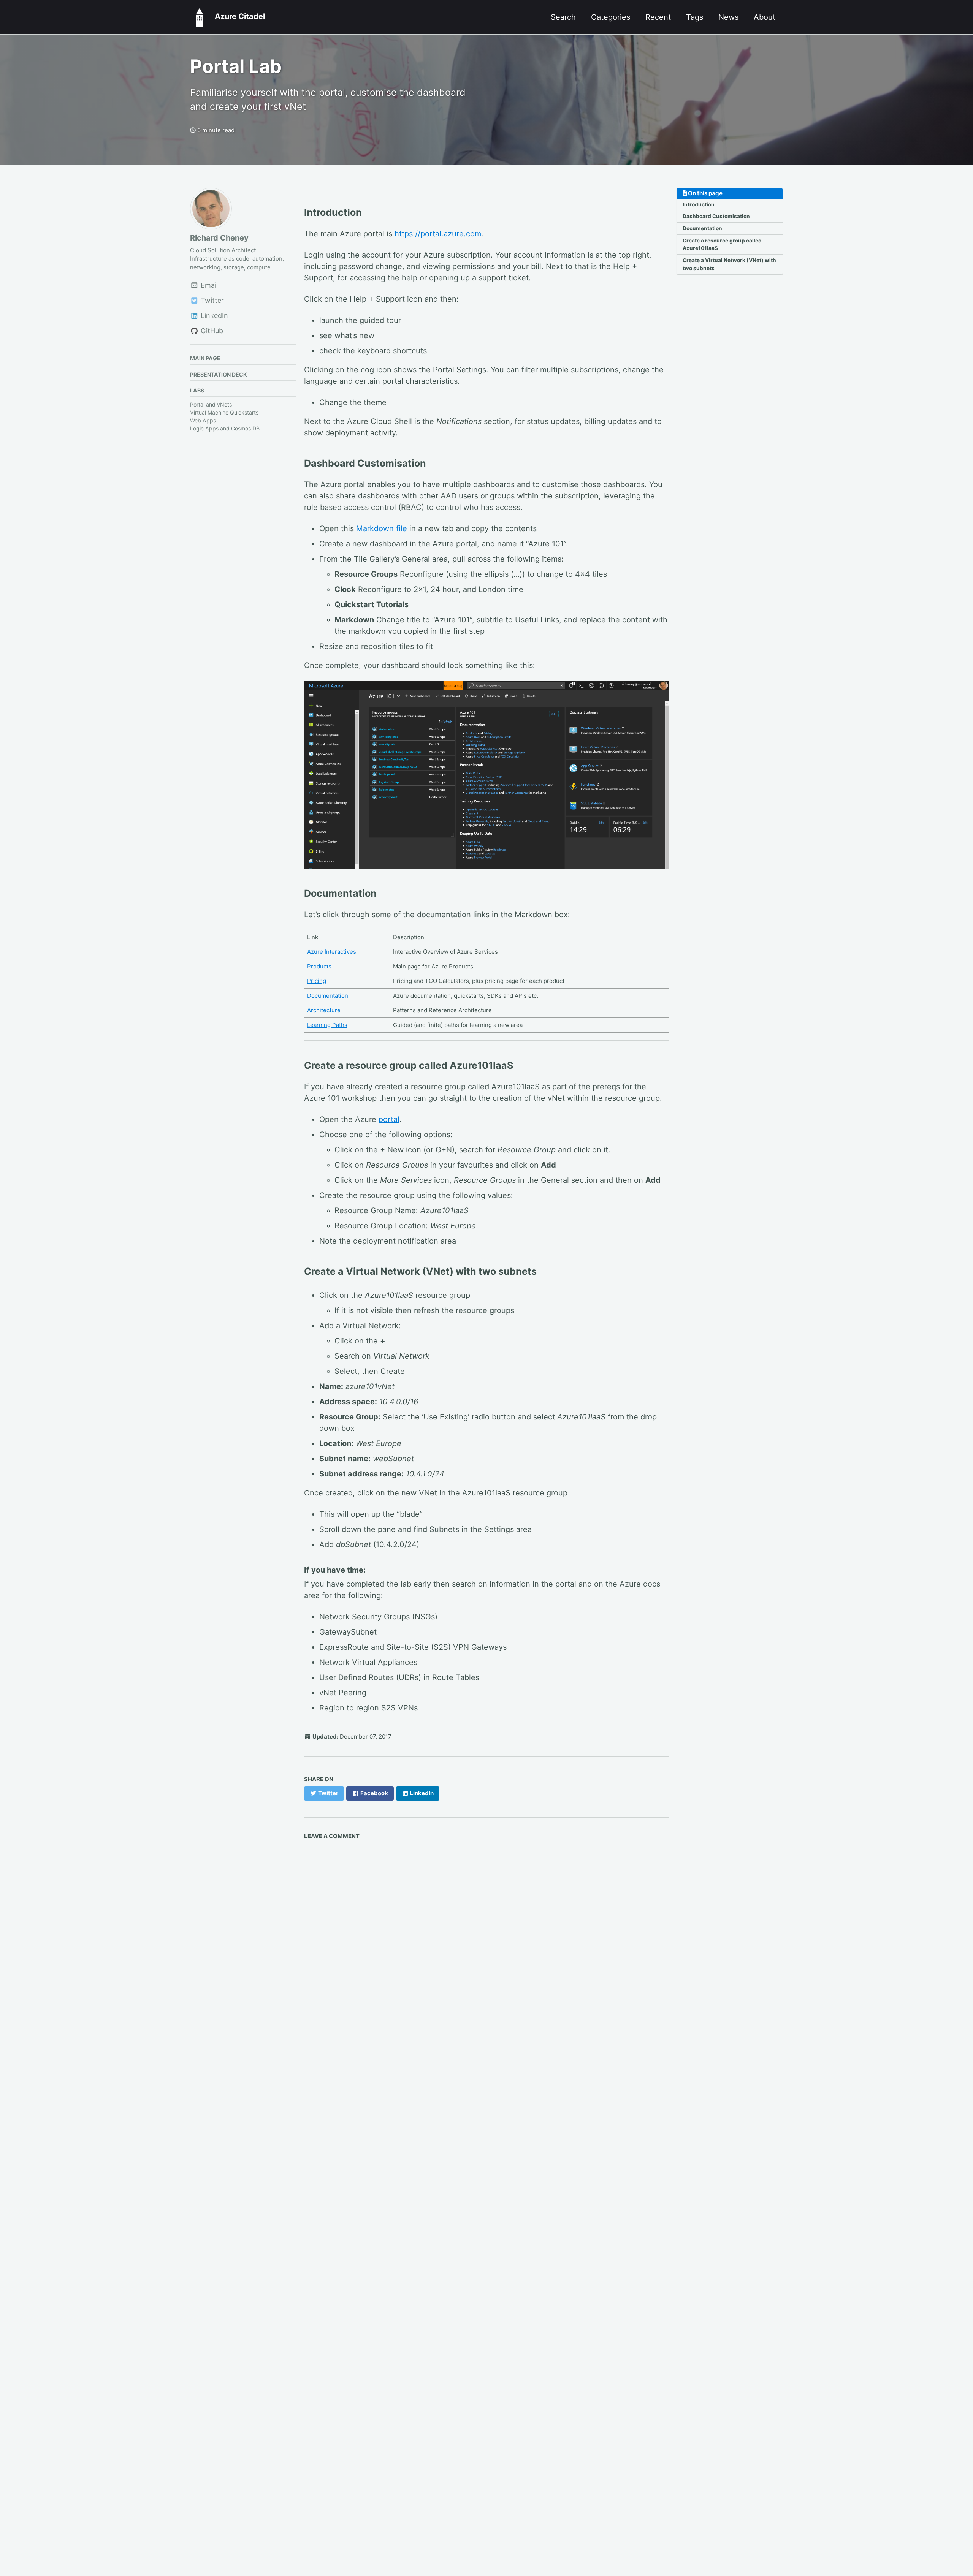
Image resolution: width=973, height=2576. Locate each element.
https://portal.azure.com (438, 234)
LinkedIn (213, 316)
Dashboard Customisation (716, 217)
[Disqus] (486, 1950)
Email (208, 286)
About (765, 17)
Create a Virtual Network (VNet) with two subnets (729, 264)
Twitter (211, 301)
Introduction (699, 204)
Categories (611, 17)
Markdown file (382, 528)
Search (563, 17)
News (728, 17)
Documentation (702, 229)
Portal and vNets (211, 404)
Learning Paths (327, 1025)
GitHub (211, 331)
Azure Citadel (237, 16)
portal (389, 1119)
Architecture (324, 1010)
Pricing (317, 981)
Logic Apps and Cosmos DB (225, 428)
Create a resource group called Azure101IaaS (722, 244)
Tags (695, 17)
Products (319, 966)
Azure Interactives (332, 952)
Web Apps (203, 420)
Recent (658, 17)
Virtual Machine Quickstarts (224, 412)
